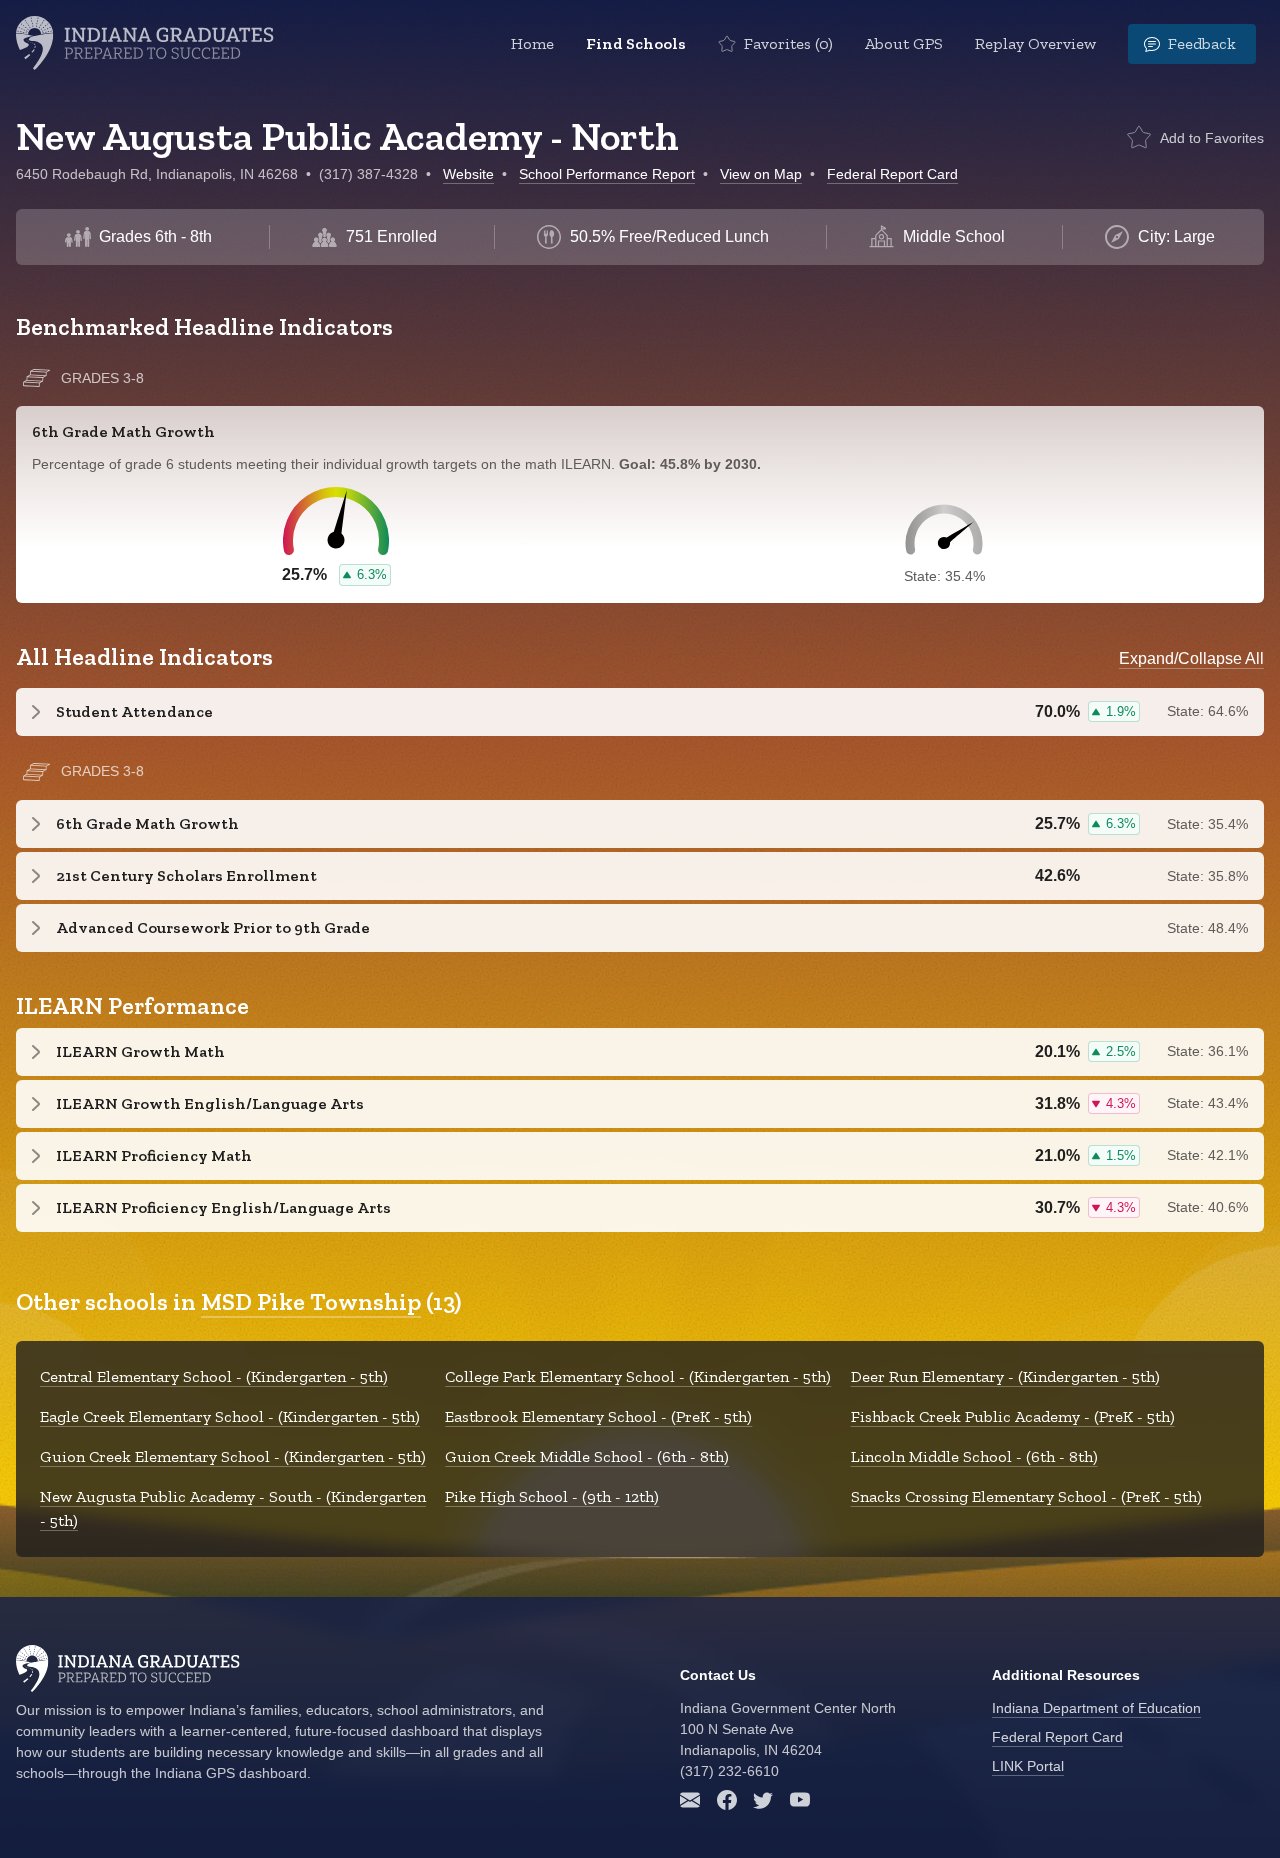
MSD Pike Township (311, 1301)
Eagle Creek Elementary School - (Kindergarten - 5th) (230, 1416)
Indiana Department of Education (1096, 1708)
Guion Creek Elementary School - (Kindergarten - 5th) (233, 1456)
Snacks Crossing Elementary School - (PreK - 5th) (1026, 1496)
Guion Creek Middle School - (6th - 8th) (587, 1456)
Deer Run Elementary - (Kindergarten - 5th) (1005, 1376)
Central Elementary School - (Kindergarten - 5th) (214, 1376)
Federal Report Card (892, 174)
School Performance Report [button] (607, 174)
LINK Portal (1028, 1766)
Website (468, 174)
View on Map (761, 174)
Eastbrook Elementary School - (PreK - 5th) (598, 1416)
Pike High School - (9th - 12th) (552, 1496)
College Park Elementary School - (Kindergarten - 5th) (638, 1376)
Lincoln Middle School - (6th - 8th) (974, 1456)
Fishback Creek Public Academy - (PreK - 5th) (1013, 1416)
